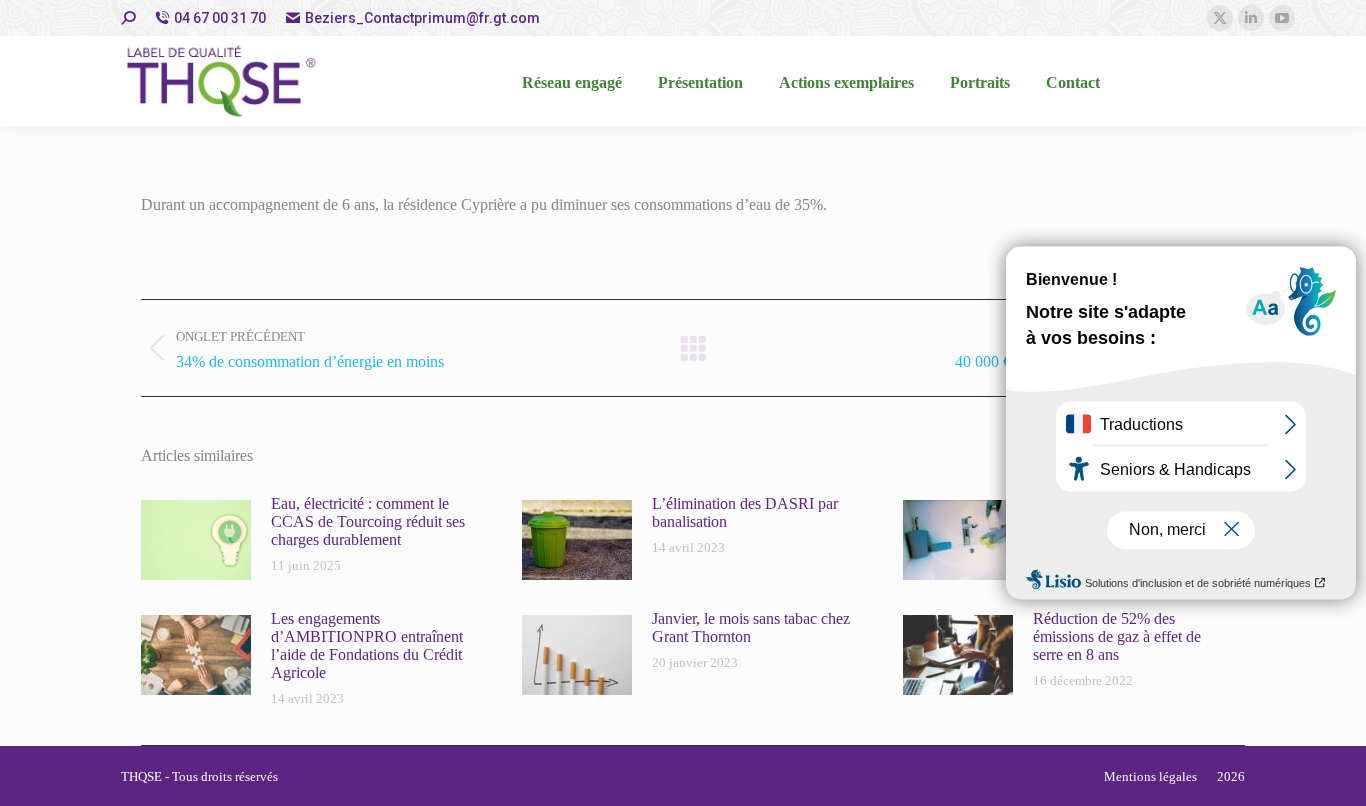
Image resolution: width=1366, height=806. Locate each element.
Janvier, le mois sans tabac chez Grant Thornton (751, 627)
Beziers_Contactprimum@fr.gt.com (422, 18)
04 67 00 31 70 (220, 18)
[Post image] (196, 540)
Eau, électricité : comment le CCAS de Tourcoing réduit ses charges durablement (368, 521)
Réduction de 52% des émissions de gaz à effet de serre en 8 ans (1117, 636)
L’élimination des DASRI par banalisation (745, 512)
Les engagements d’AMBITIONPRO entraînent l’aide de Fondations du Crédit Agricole (367, 645)
